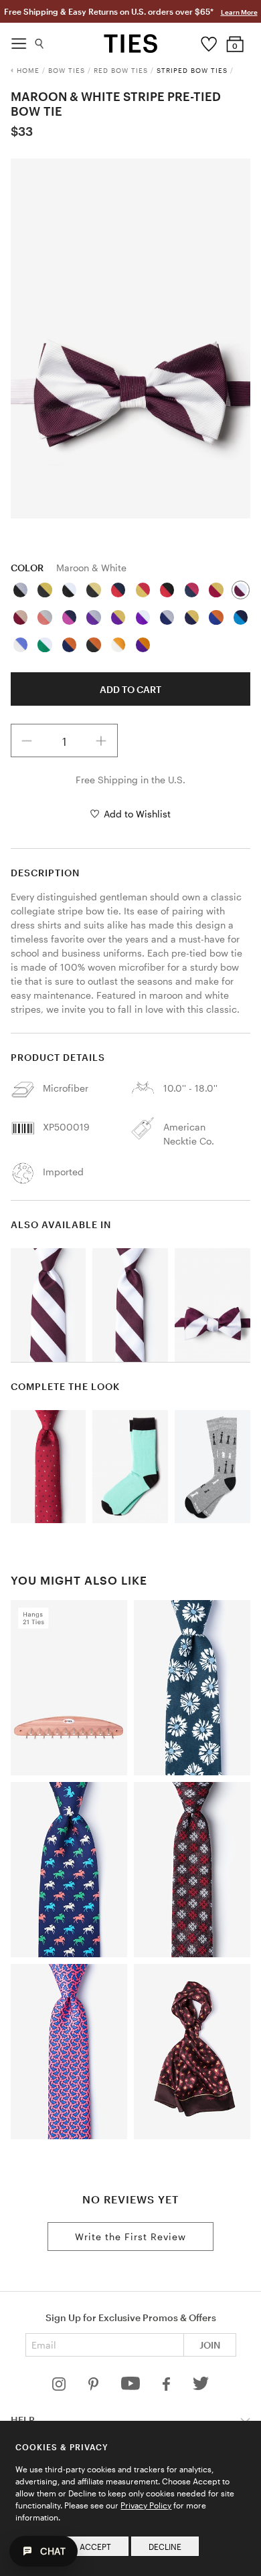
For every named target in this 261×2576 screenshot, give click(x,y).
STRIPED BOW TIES (192, 70)
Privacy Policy (146, 2505)
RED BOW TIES (121, 70)
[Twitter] (201, 2387)
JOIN (210, 2345)
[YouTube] (132, 2387)
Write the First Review (130, 2237)
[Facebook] (167, 2387)
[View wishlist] (208, 41)
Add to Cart (130, 689)
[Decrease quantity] (27, 740)
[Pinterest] (95, 2387)
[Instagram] (60, 2387)
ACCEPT (95, 2547)
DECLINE (165, 2547)
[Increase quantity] (101, 740)
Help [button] (23, 2420)
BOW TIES (67, 70)
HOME (28, 70)
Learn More (239, 12)
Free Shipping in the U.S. (130, 780)
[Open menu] (19, 40)
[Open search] (40, 40)
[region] (131, 338)
